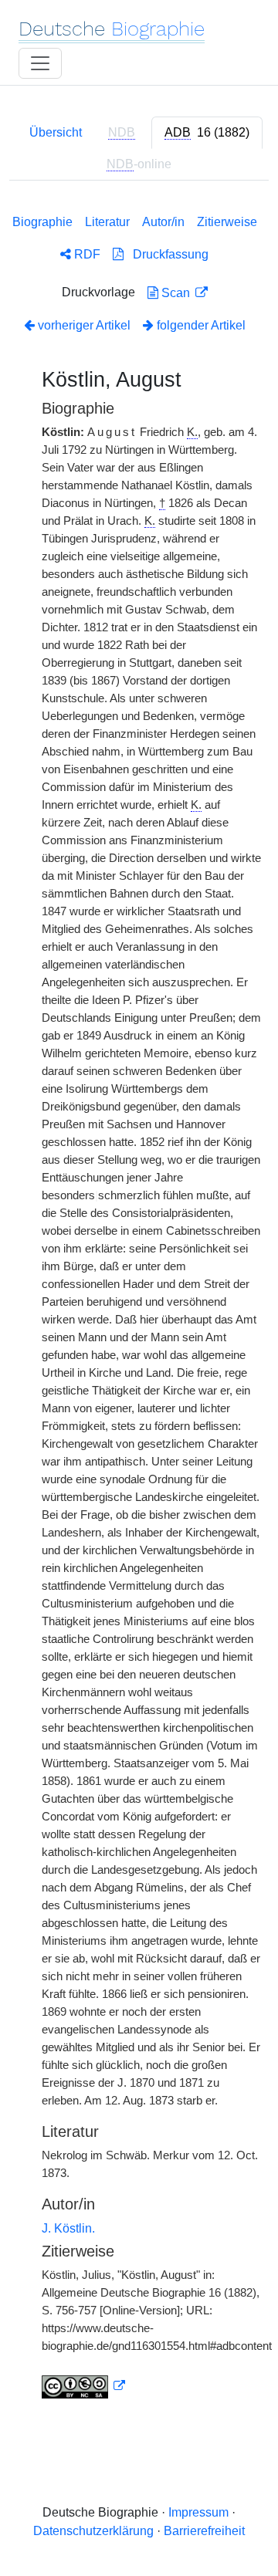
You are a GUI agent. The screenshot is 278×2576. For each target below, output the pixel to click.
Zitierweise (227, 222)
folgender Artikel (200, 325)
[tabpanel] (139, 1303)
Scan (176, 293)
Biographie (42, 222)
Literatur (107, 222)
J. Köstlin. (68, 2228)
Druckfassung (166, 254)
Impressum (198, 2512)
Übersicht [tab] (56, 132)
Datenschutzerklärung (93, 2531)
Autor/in (163, 222)
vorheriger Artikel (84, 325)
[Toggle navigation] (40, 63)
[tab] (207, 133)
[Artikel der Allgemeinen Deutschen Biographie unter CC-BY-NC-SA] (83, 2386)
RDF (86, 254)
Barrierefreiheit (204, 2531)
